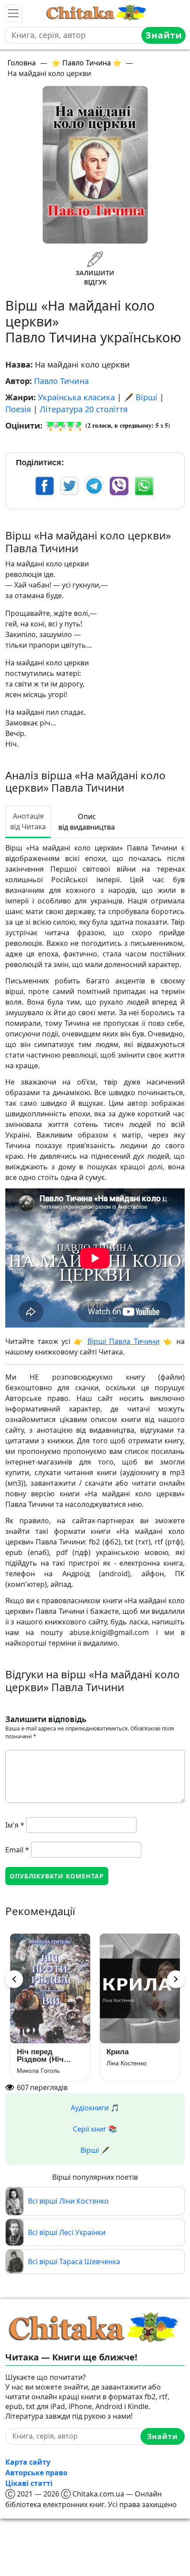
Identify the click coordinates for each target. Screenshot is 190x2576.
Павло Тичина (61, 381)
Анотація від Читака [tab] (28, 821)
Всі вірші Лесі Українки (67, 2232)
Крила (118, 2052)
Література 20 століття (84, 409)
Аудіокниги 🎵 (95, 2108)
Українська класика (76, 397)
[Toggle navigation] (13, 13)
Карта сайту (28, 2462)
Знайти (164, 35)
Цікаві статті (29, 2483)
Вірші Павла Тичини (123, 1341)
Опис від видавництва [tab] (87, 822)
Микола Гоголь (38, 2071)
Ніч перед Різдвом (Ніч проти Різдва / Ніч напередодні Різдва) (50, 2056)
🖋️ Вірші (141, 397)
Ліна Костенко (127, 2063)
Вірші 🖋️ (95, 2150)
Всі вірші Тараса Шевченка (74, 2261)
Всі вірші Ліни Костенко (68, 2201)
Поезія (18, 409)
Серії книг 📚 (95, 2129)
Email (17, 1850)
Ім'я (15, 1825)
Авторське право (36, 2473)
